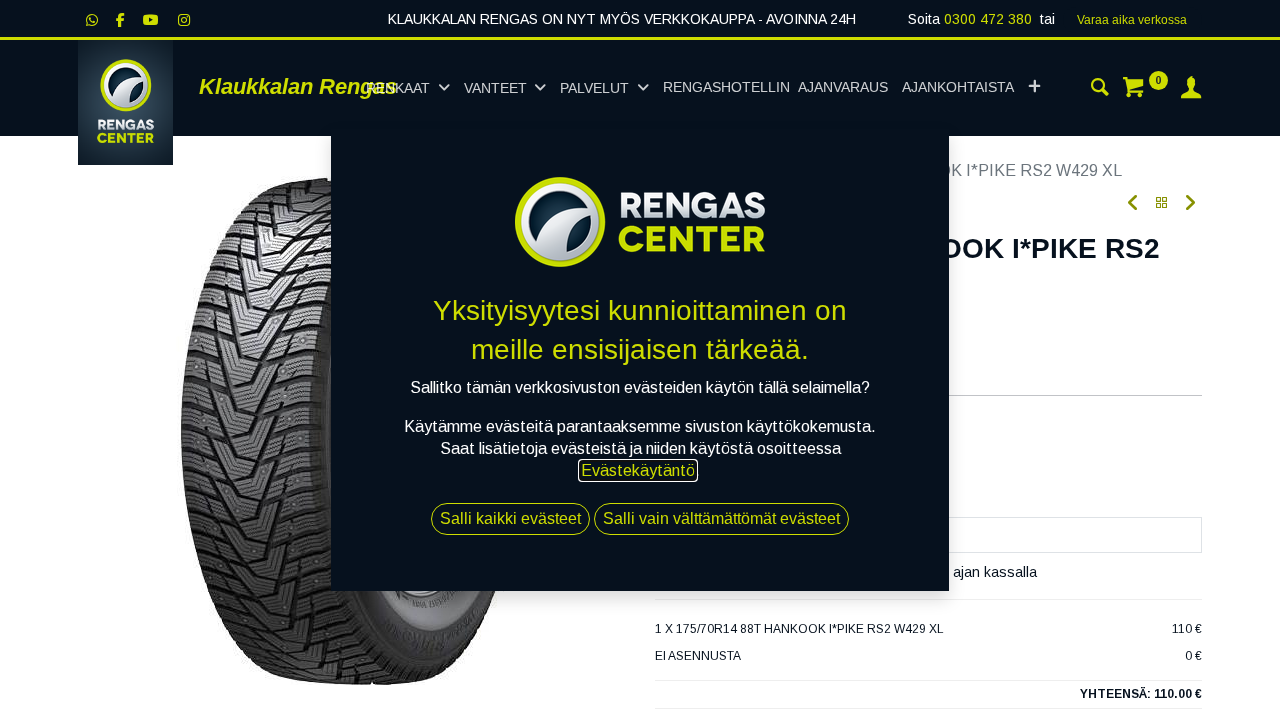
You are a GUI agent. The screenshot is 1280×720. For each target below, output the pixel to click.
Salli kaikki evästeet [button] (510, 518)
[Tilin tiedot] (1191, 90)
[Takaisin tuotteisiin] (1162, 203)
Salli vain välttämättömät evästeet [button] (721, 518)
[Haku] (1100, 90)
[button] (1034, 88)
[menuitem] (775, 88)
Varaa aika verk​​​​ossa (1132, 20)
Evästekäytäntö (638, 470)
